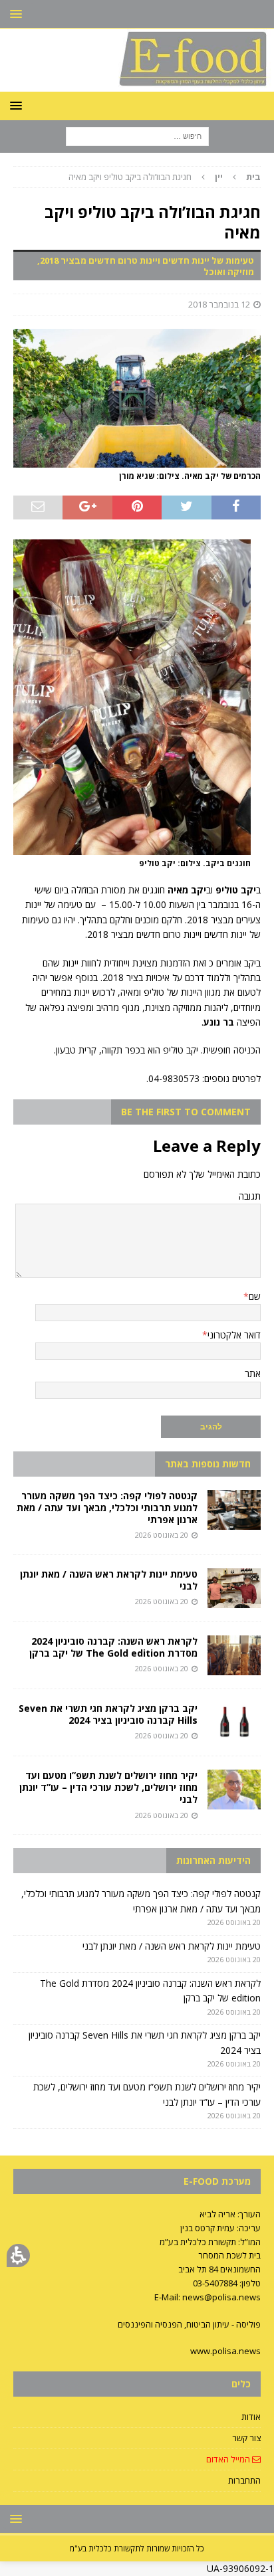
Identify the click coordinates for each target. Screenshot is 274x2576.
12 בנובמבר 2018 (219, 304)
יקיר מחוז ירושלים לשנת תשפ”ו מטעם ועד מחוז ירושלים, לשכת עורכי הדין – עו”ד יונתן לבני (108, 1787)
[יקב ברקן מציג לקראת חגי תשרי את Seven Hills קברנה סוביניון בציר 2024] (234, 1722)
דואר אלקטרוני (234, 1335)
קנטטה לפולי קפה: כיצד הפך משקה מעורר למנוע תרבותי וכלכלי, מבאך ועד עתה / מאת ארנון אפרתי (107, 1508)
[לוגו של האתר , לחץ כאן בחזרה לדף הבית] (137, 84)
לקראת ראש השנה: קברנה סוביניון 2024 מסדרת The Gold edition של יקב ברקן (113, 1647)
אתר (253, 1373)
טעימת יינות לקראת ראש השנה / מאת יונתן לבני (109, 1580)
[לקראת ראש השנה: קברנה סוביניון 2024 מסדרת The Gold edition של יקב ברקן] (234, 1655)
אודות (251, 2417)
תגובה (250, 1196)
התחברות (244, 2480)
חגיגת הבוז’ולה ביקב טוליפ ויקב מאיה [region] (165, 177)
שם (255, 1296)
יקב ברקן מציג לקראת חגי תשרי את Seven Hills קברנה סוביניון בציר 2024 (108, 1714)
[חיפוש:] (137, 136)
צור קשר (246, 2438)
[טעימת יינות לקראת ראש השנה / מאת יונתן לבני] (234, 1588)
